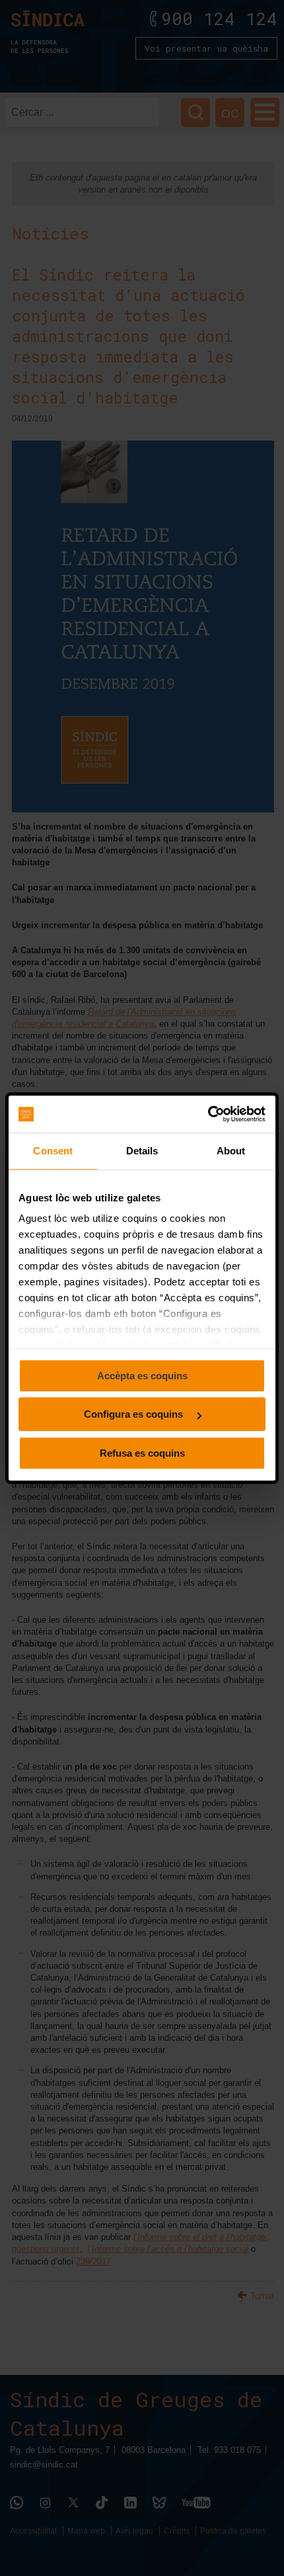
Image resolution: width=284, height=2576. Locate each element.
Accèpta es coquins (142, 1376)
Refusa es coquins (142, 1453)
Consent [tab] (53, 1151)
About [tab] (231, 1151)
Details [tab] (142, 1151)
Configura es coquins (135, 1414)
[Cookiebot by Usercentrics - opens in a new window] (208, 1114)
